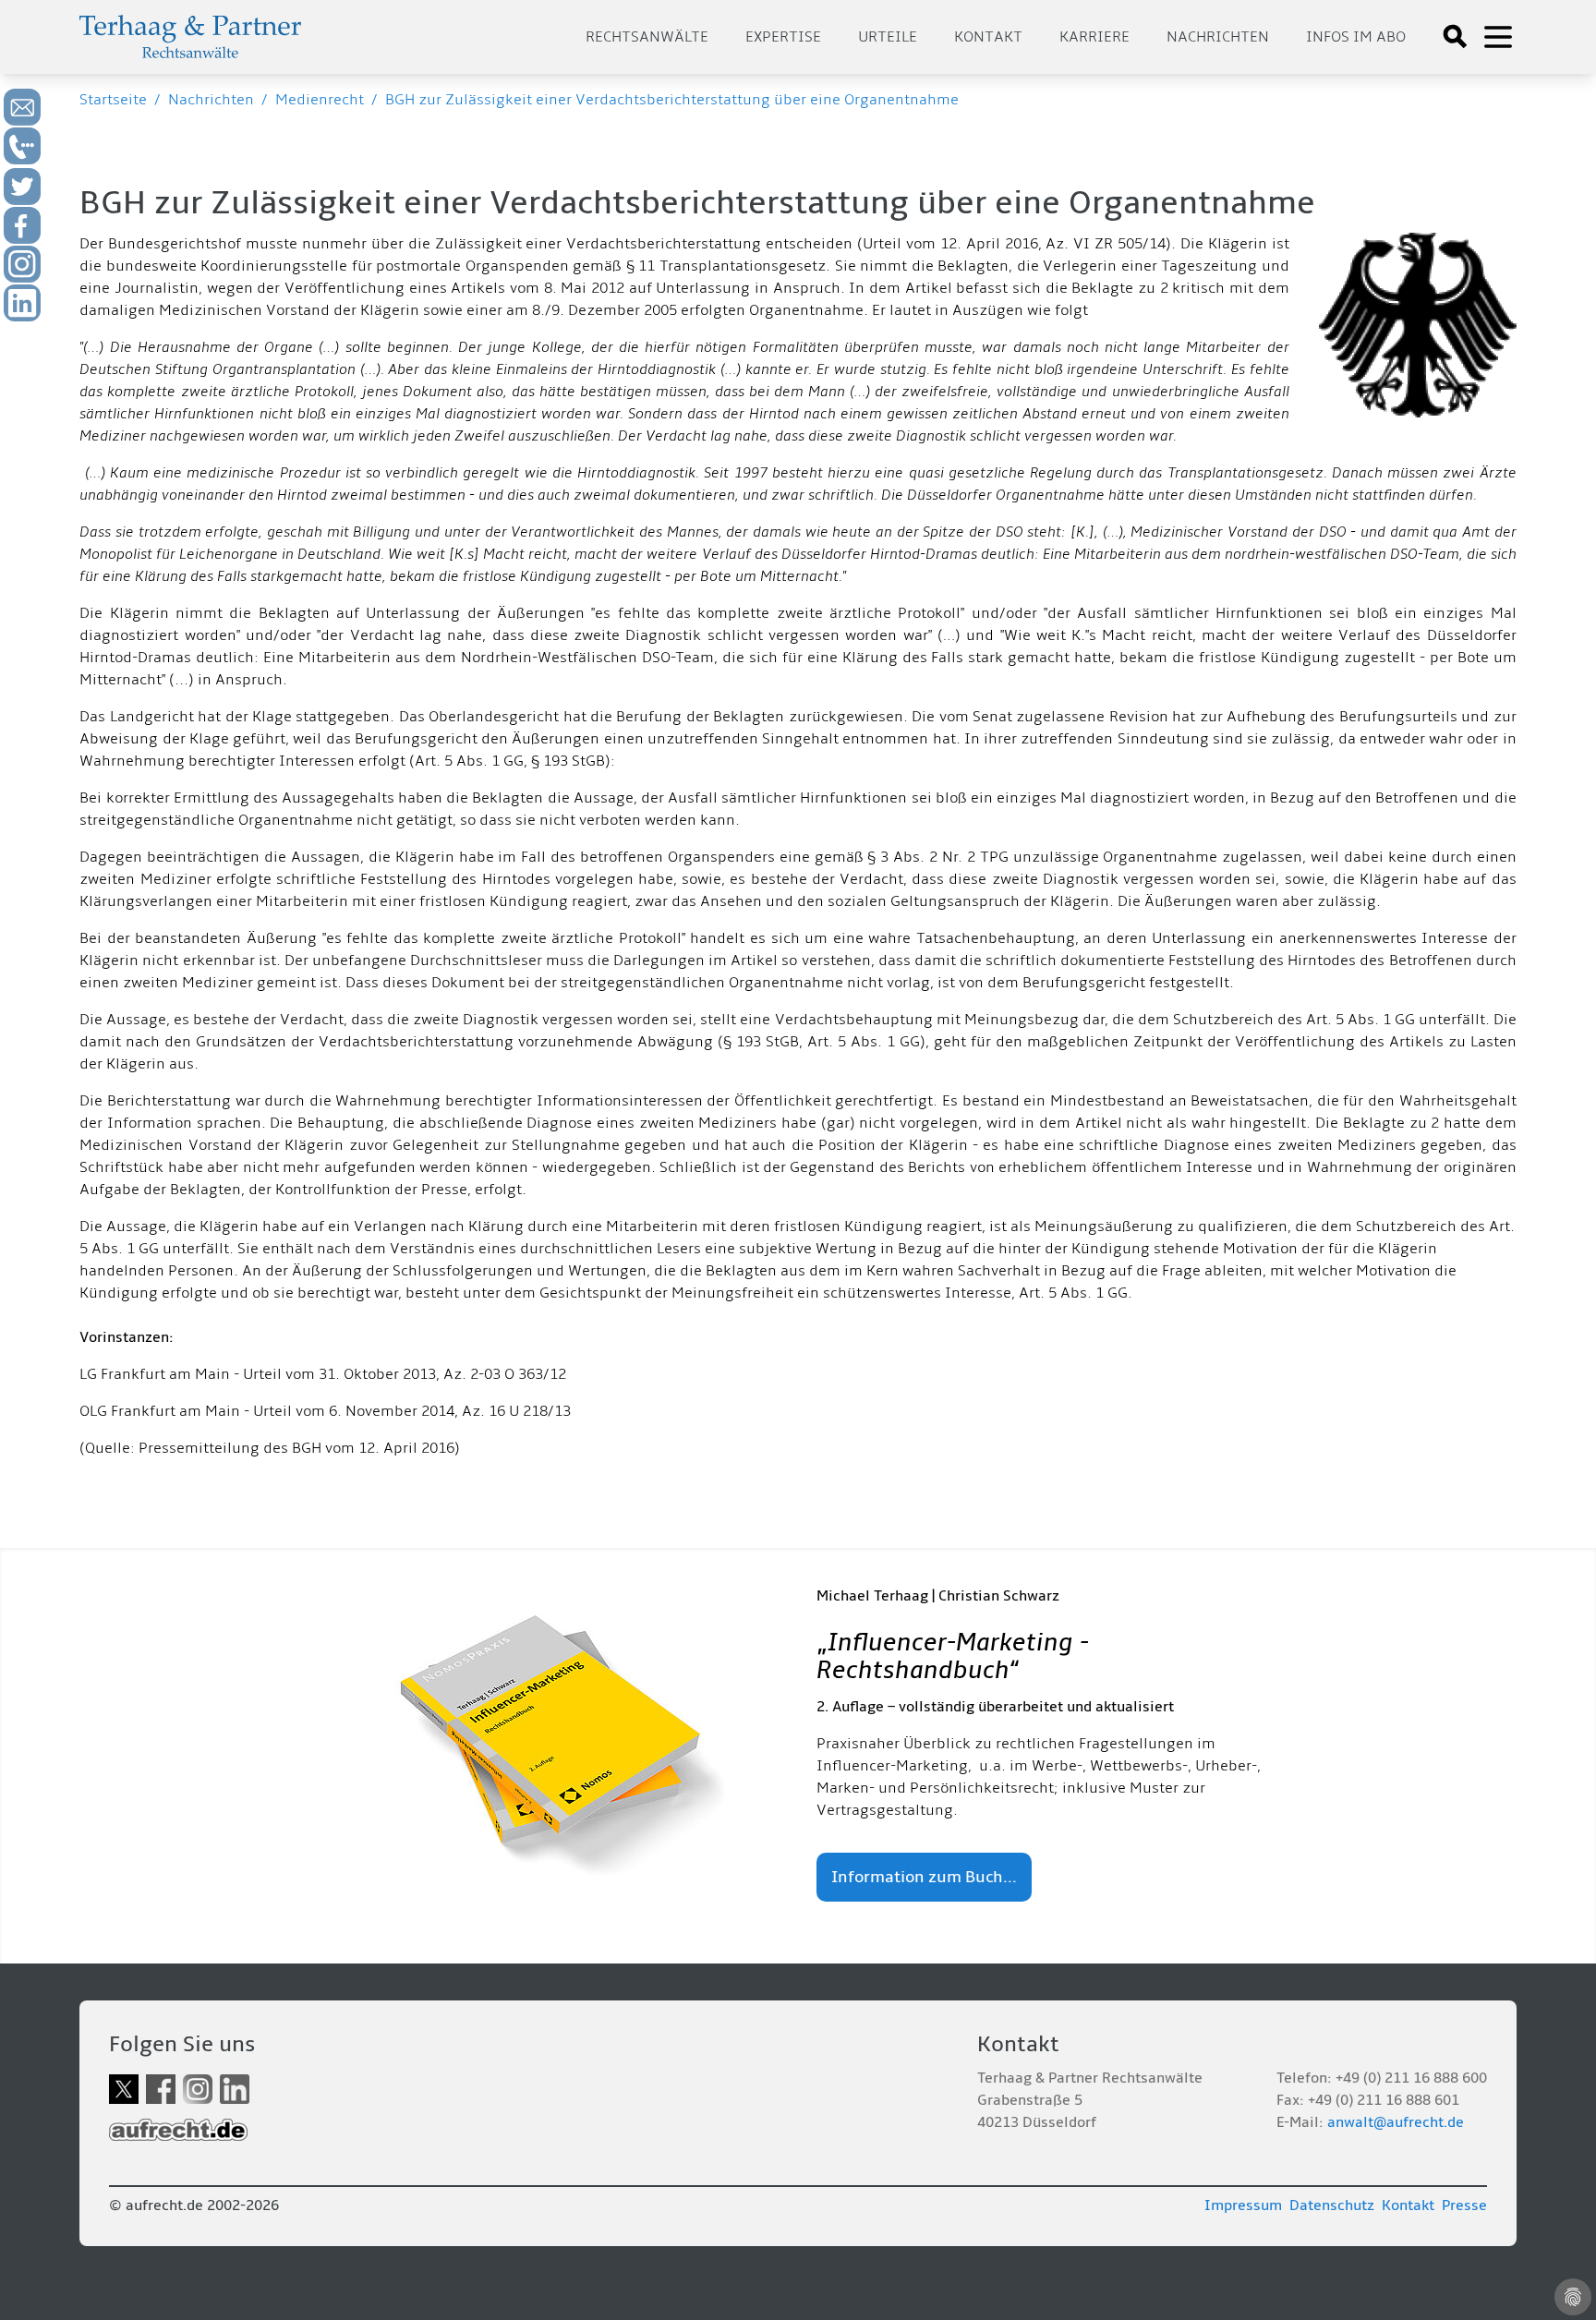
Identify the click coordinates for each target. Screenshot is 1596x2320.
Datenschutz (1332, 2205)
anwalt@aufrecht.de (1396, 2122)
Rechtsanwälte (647, 37)
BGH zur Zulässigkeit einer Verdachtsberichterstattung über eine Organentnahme (672, 100)
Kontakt (988, 37)
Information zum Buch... (924, 1877)
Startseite (113, 100)
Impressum (1243, 2205)
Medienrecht (320, 100)
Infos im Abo (1356, 37)
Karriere (1094, 37)
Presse (1464, 2205)
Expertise (783, 37)
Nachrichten (1218, 37)
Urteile (888, 37)
